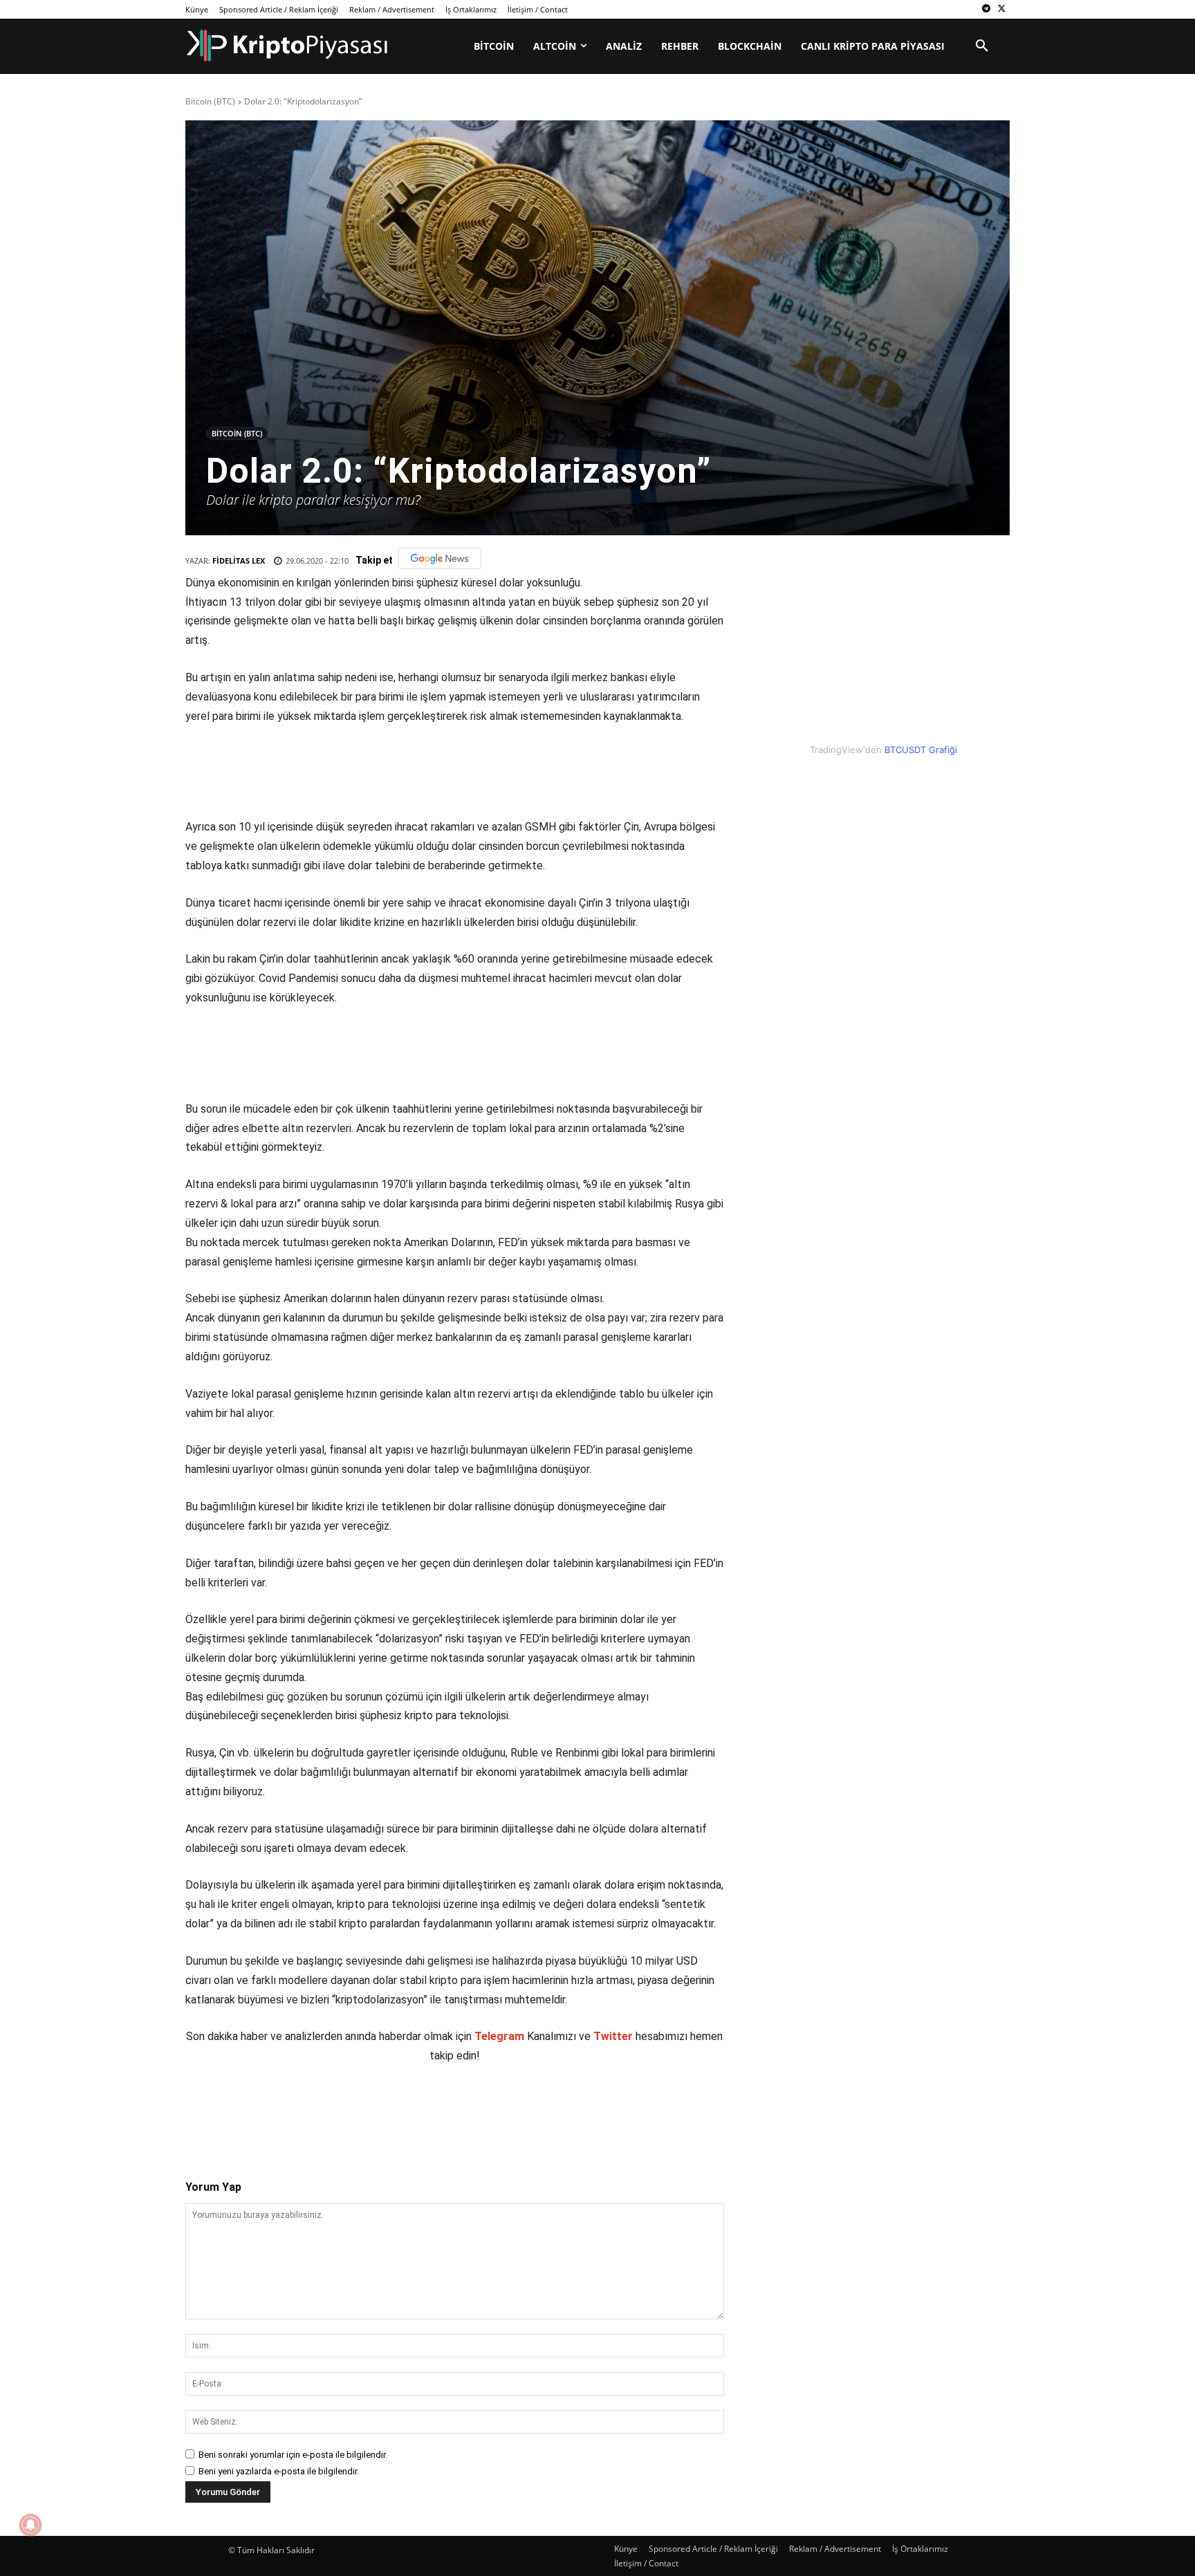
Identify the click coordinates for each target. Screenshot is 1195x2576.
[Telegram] (986, 9)
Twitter (613, 2036)
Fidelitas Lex (239, 560)
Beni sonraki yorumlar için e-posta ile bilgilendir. (293, 2455)
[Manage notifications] (30, 2525)
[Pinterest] (346, 2110)
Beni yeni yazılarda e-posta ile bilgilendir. (279, 2471)
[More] (443, 2110)
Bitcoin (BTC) (210, 101)
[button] (982, 46)
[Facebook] (283, 2110)
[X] (1002, 9)
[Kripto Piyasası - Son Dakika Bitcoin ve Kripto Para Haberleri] (287, 45)
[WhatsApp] (378, 2110)
